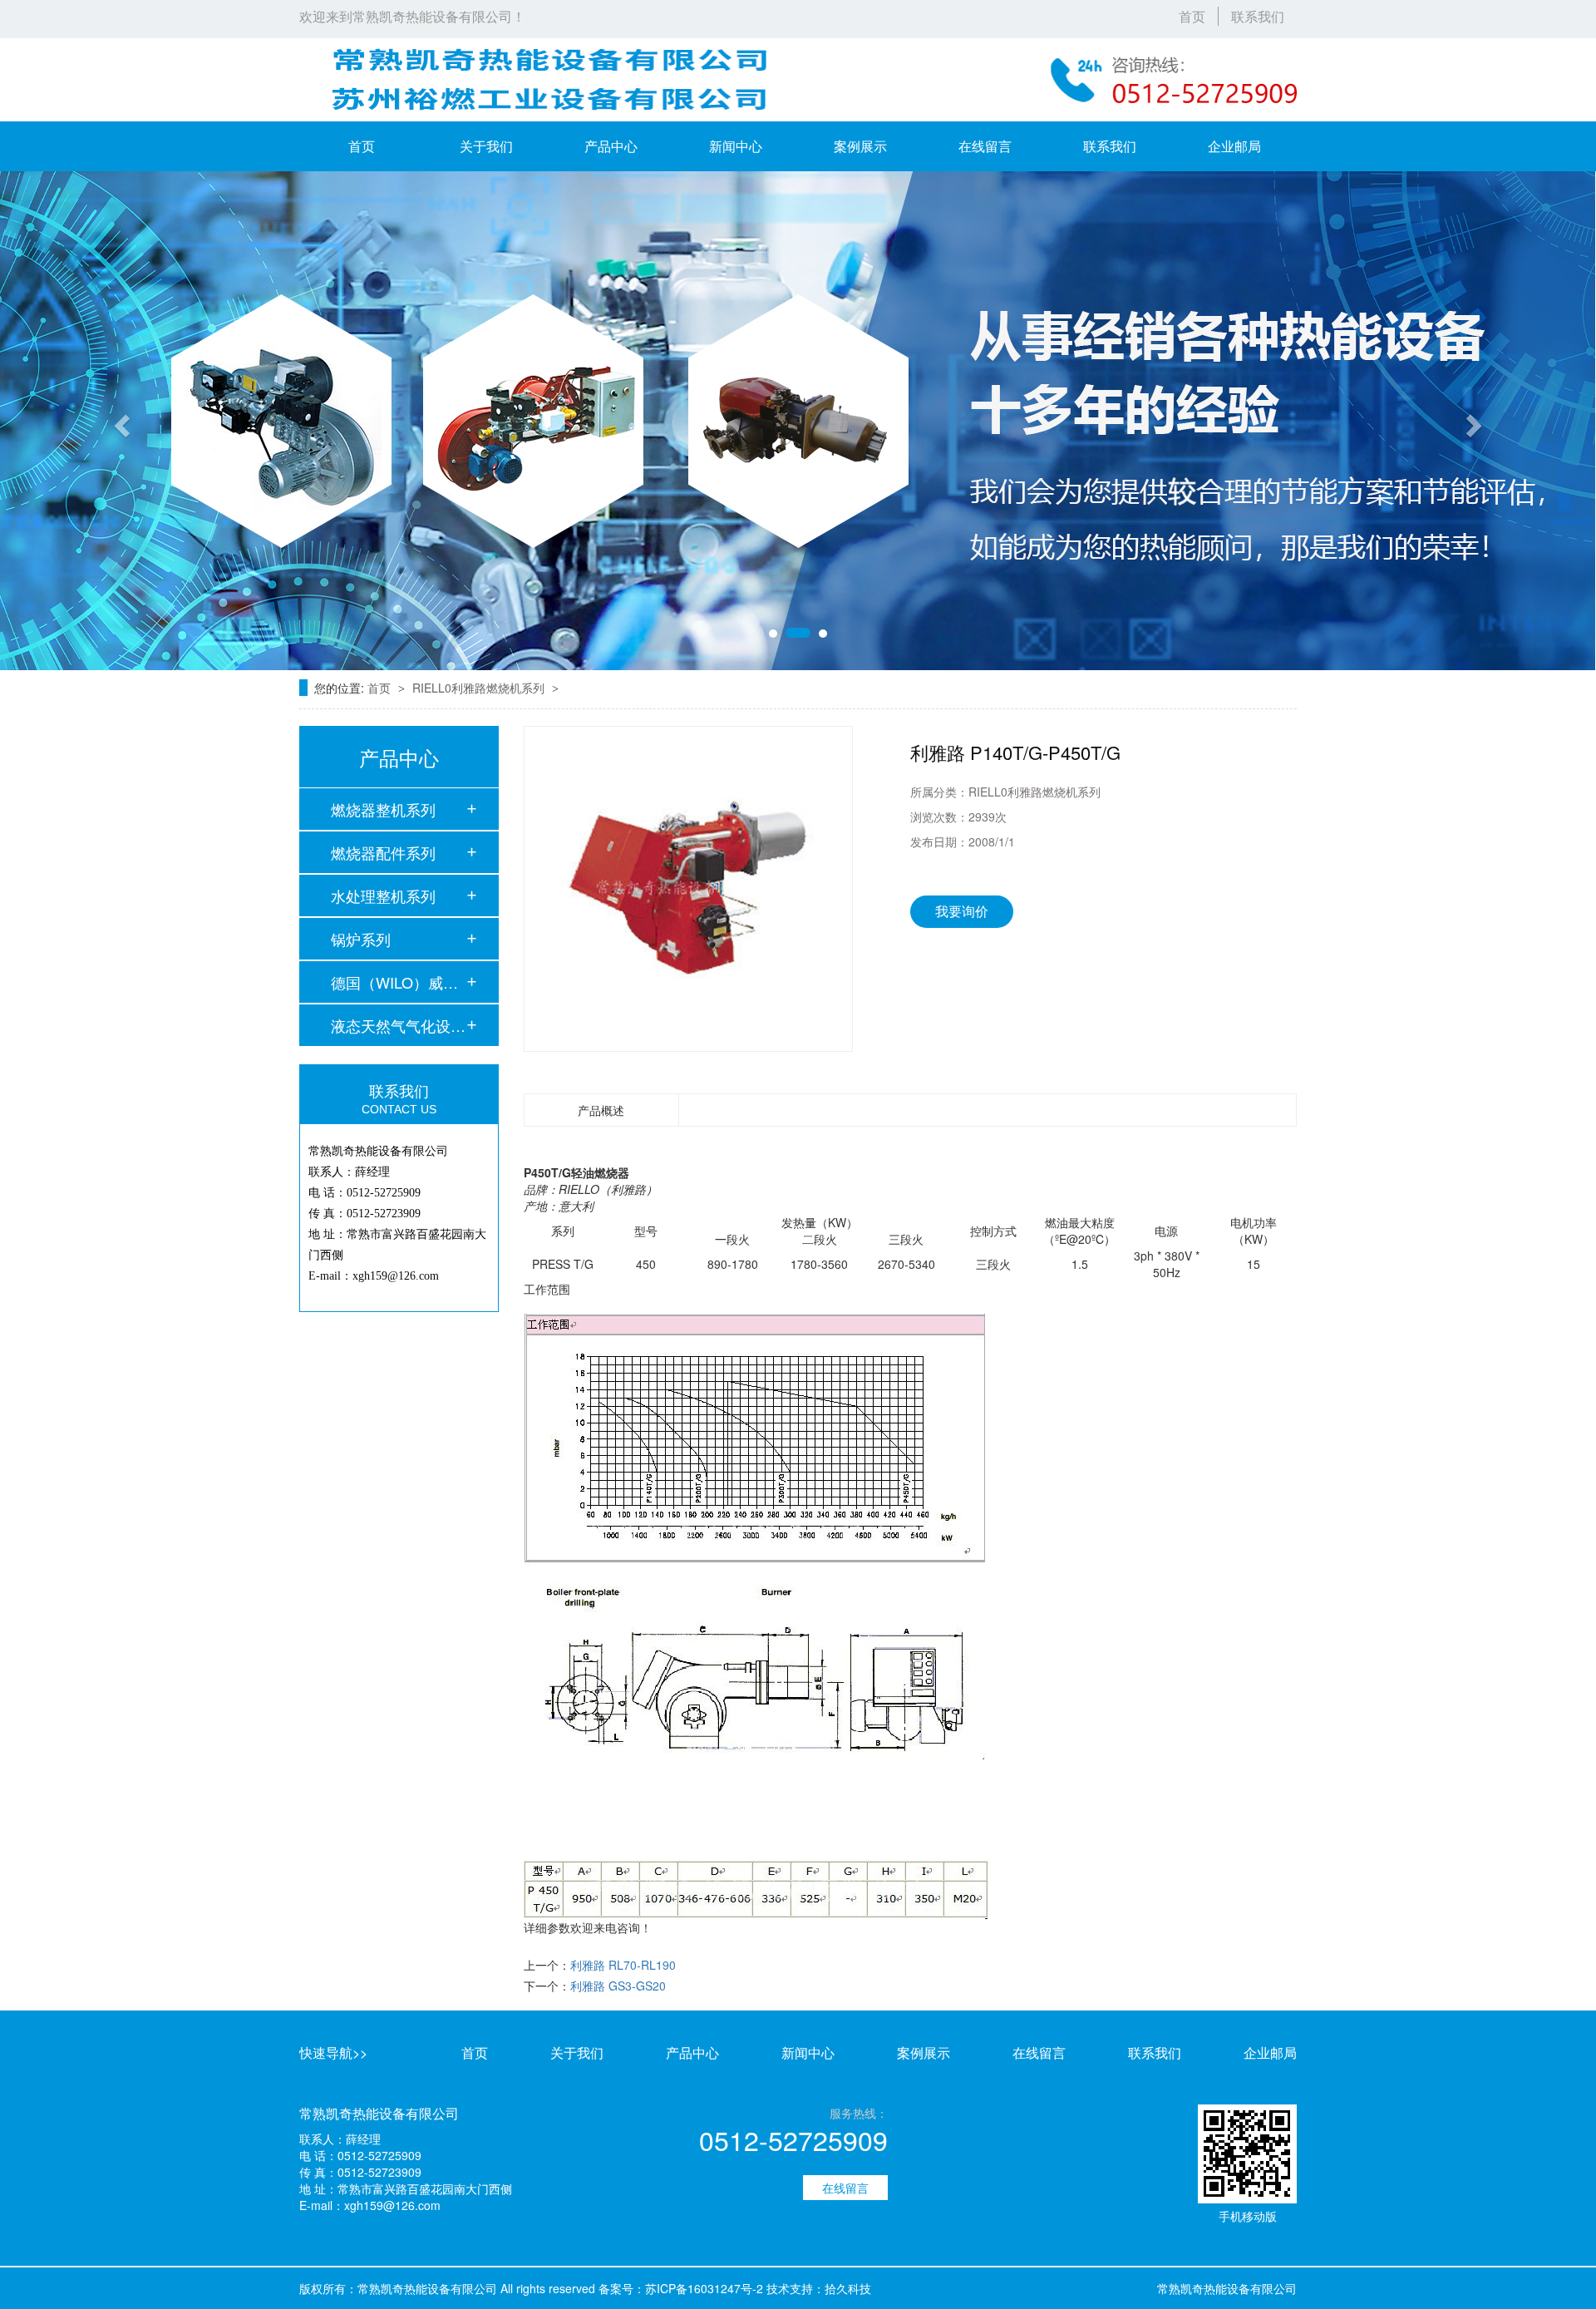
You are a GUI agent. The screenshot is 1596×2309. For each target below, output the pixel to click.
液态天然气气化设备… (398, 1025)
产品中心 (611, 146)
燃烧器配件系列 (383, 852)
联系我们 (1258, 16)
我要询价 (962, 911)
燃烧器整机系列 (383, 809)
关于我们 (486, 146)
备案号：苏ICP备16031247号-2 (681, 2288)
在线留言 (985, 146)
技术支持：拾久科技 (819, 2288)
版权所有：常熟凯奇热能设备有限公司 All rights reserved (447, 2288)
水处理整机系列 (383, 895)
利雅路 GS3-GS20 (618, 1986)
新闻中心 (736, 146)
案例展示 (860, 146)
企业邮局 (1234, 146)
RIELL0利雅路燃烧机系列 (480, 688)
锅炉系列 (361, 939)
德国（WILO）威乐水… (398, 982)
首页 (1192, 16)
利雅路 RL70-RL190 (623, 1965)
